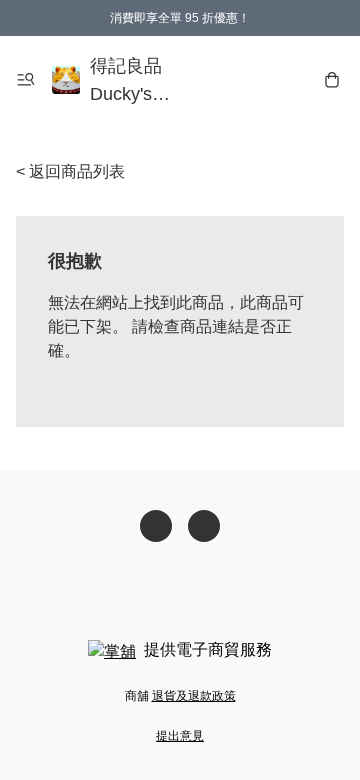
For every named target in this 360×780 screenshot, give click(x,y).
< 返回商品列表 (70, 171)
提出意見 (180, 736)
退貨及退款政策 (194, 696)
